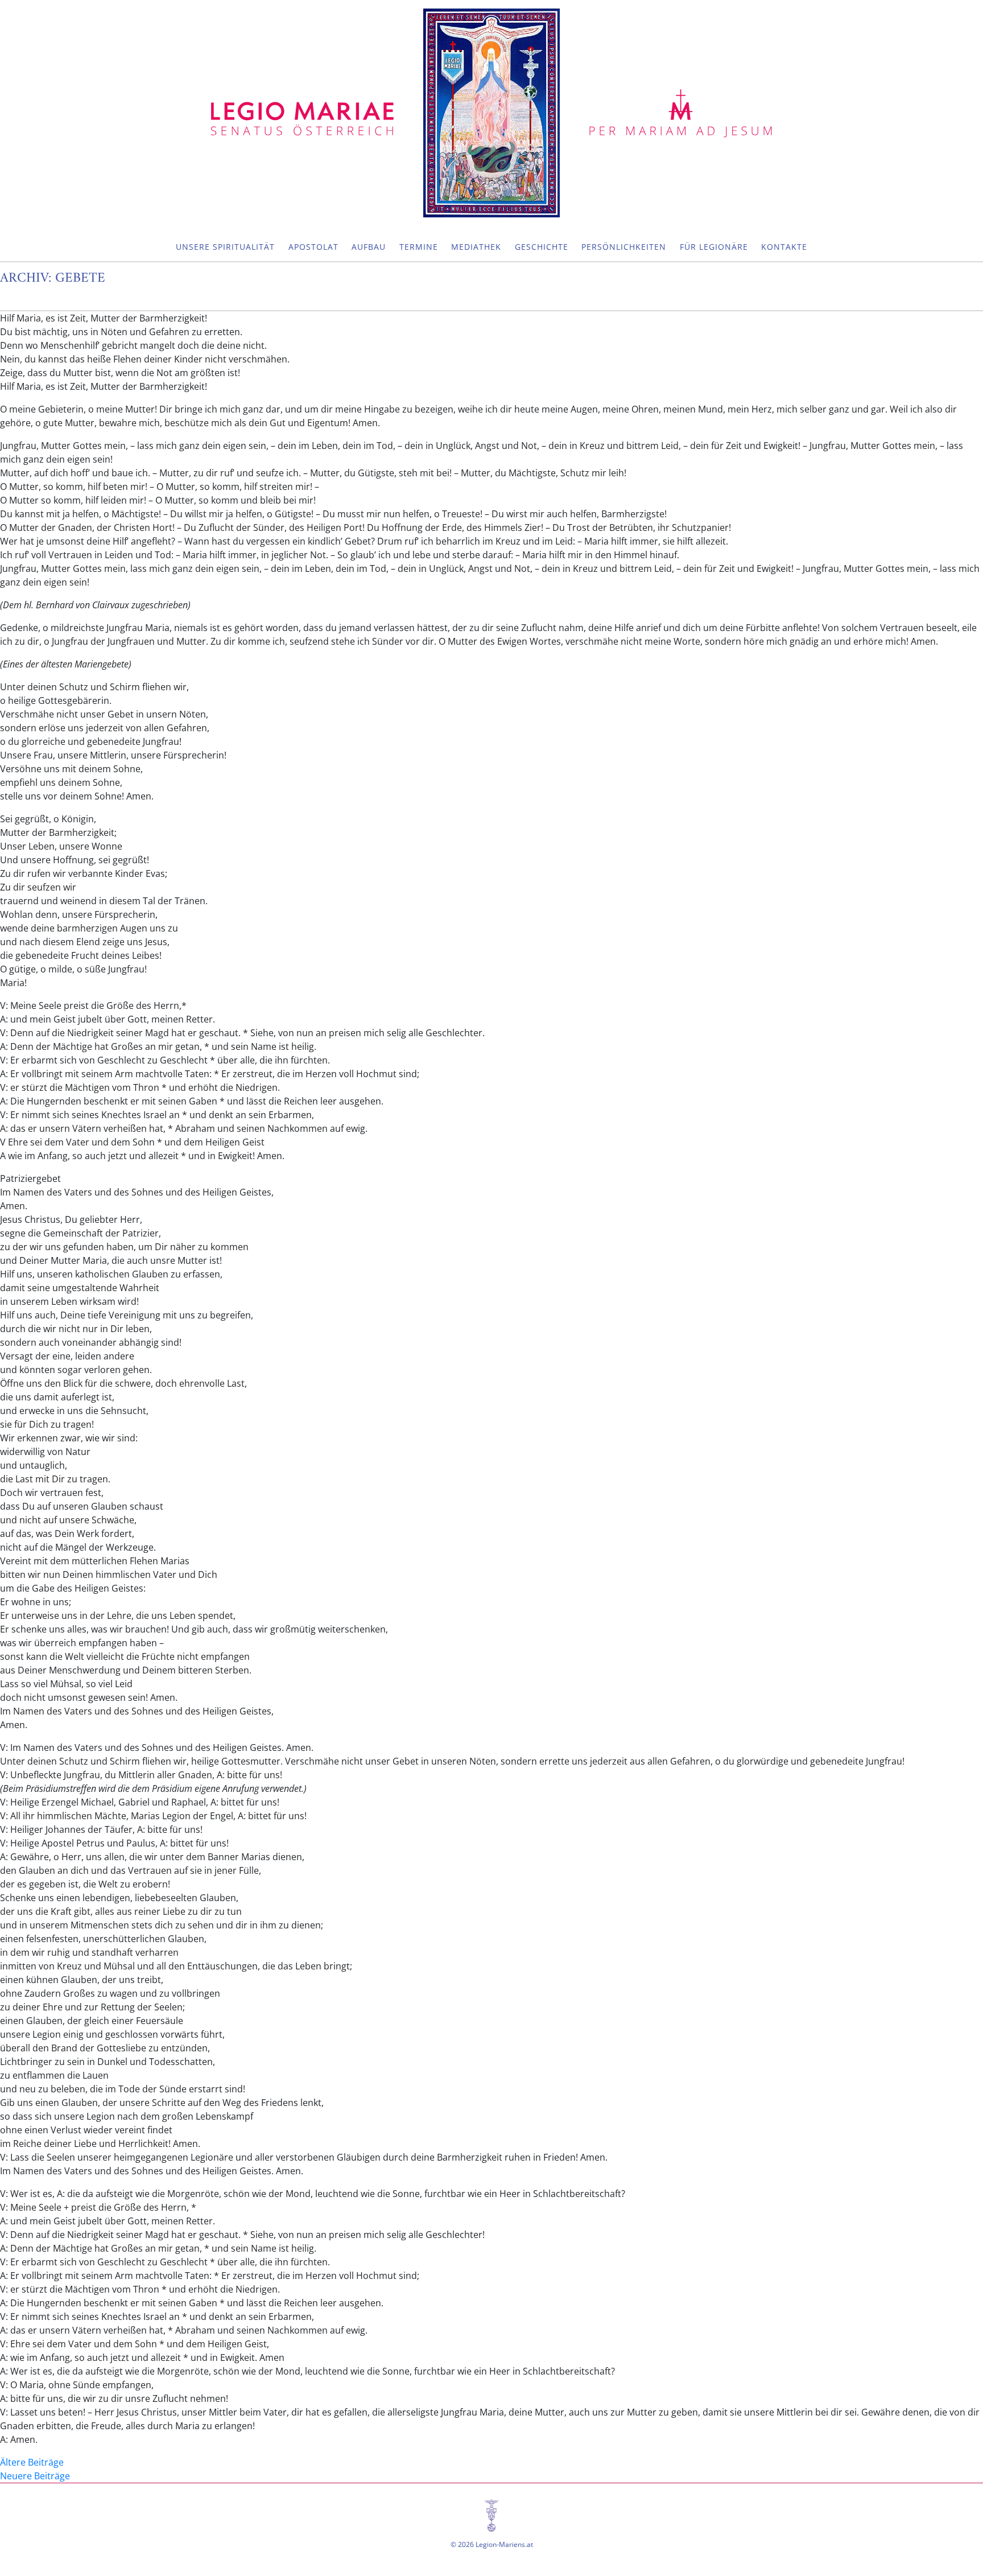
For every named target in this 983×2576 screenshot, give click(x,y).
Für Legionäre (714, 247)
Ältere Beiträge (32, 2462)
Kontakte (784, 247)
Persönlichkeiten (624, 247)
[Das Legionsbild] (491, 113)
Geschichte (542, 247)
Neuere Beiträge (35, 2476)
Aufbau (369, 247)
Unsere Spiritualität (225, 247)
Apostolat (313, 247)
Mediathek (476, 247)
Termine (419, 247)
